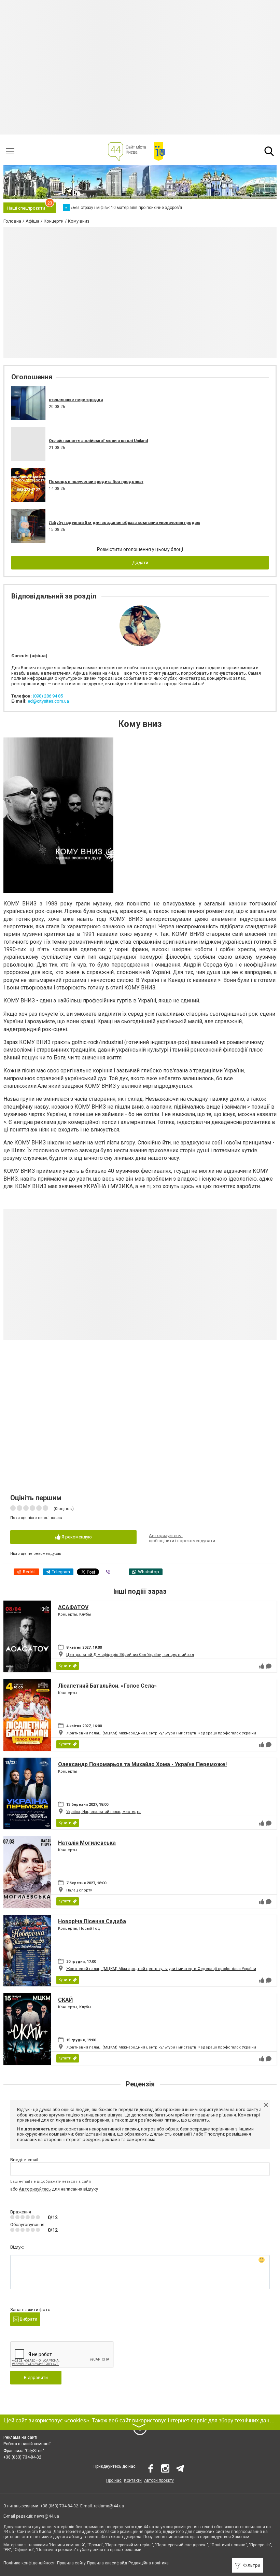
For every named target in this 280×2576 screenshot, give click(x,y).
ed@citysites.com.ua (48, 701)
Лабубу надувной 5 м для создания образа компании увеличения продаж (124, 523)
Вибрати (28, 2319)
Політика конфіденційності (30, 2563)
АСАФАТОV (73, 1607)
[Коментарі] (269, 1666)
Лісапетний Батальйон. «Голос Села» (107, 1686)
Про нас (114, 2480)
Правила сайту (71, 2563)
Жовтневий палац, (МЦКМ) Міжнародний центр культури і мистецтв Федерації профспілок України (161, 1733)
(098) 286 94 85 (48, 696)
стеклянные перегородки (76, 400)
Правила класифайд (107, 2563)
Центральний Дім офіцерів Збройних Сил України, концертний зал (130, 1655)
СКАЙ (65, 2000)
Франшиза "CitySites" (24, 2451)
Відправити (36, 2377)
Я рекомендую (76, 1537)
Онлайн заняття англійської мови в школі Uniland (98, 441)
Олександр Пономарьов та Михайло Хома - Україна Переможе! (142, 1764)
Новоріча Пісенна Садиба (92, 1921)
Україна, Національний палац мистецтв (103, 1812)
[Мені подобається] (262, 1666)
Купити (65, 1666)
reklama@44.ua (109, 2506)
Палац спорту (79, 1890)
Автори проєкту (159, 2480)
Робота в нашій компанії (27, 2444)
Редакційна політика (149, 2563)
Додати (140, 562)
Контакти (133, 2480)
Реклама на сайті (20, 2437)
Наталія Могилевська (87, 1843)
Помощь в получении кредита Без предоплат (96, 482)
